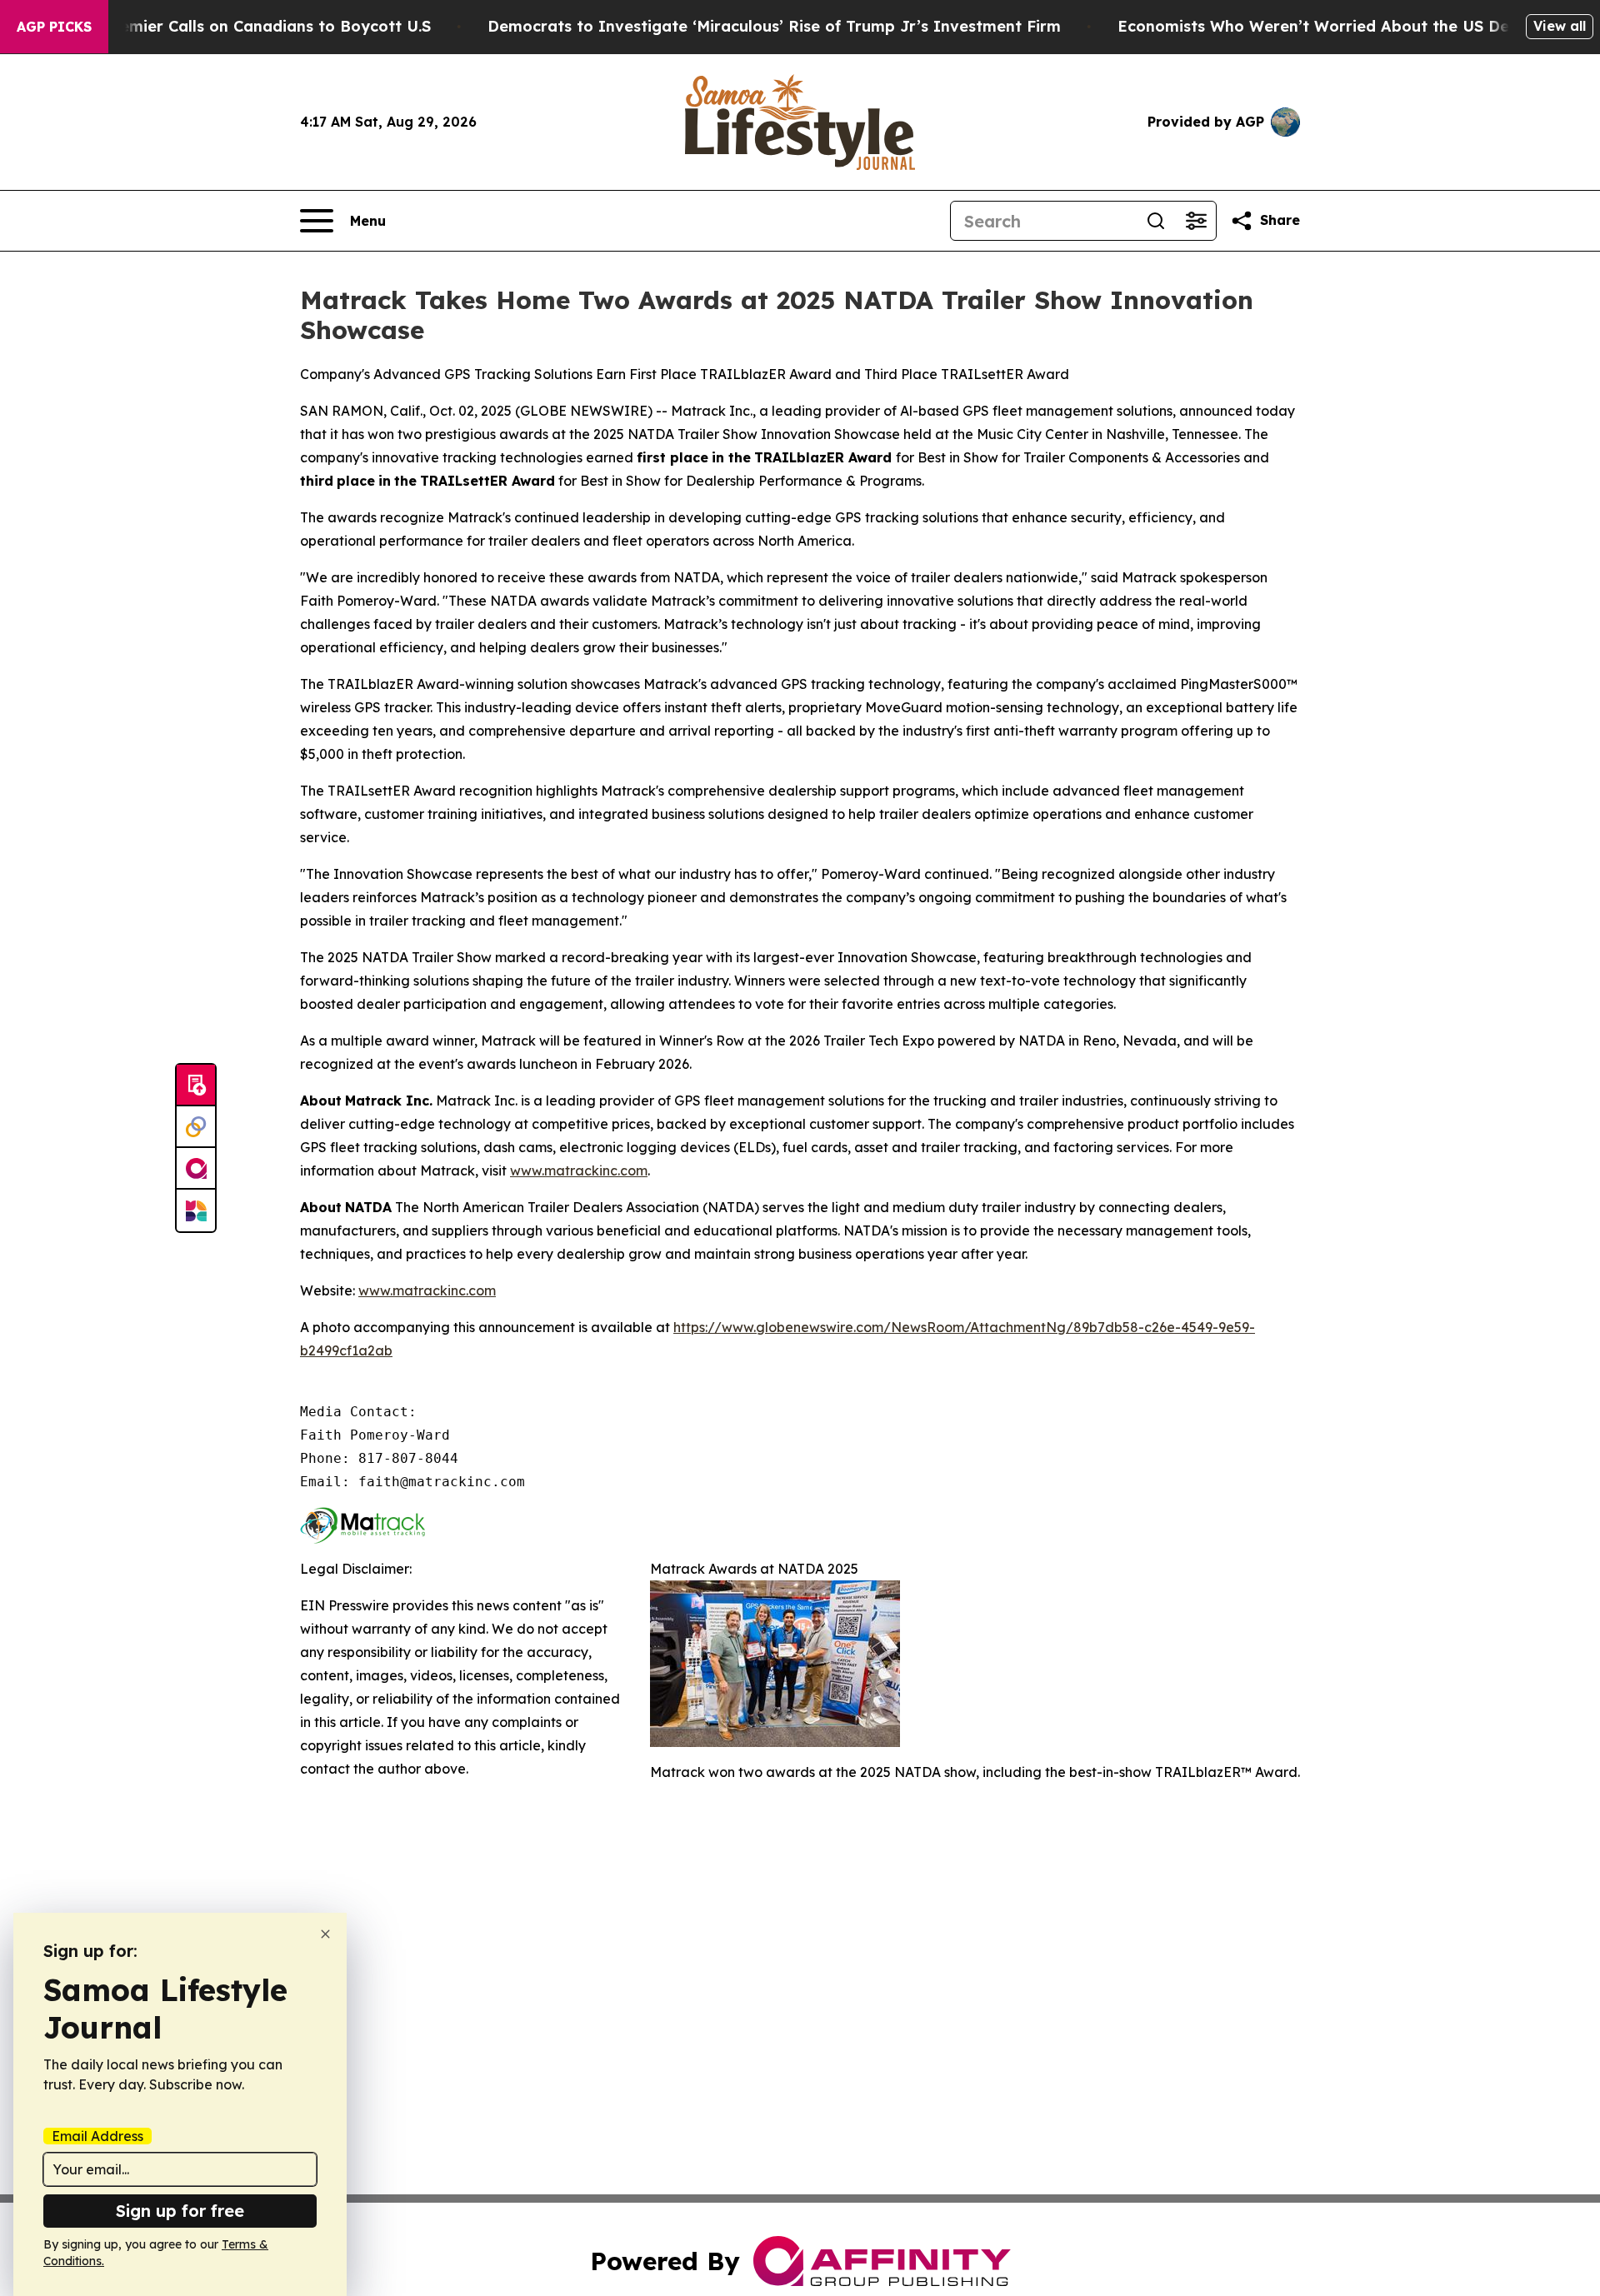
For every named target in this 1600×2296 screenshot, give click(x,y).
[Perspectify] (196, 1127)
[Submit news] (196, 1086)
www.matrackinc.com (579, 1170)
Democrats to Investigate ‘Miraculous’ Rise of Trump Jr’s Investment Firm (774, 26)
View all (1560, 26)
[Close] (325, 1934)
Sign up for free (180, 2211)
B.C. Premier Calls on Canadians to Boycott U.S (251, 26)
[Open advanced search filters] (1196, 221)
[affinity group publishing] (196, 1169)
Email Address (97, 2136)
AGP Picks (54, 27)
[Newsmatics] (196, 1210)
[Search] (1156, 221)
